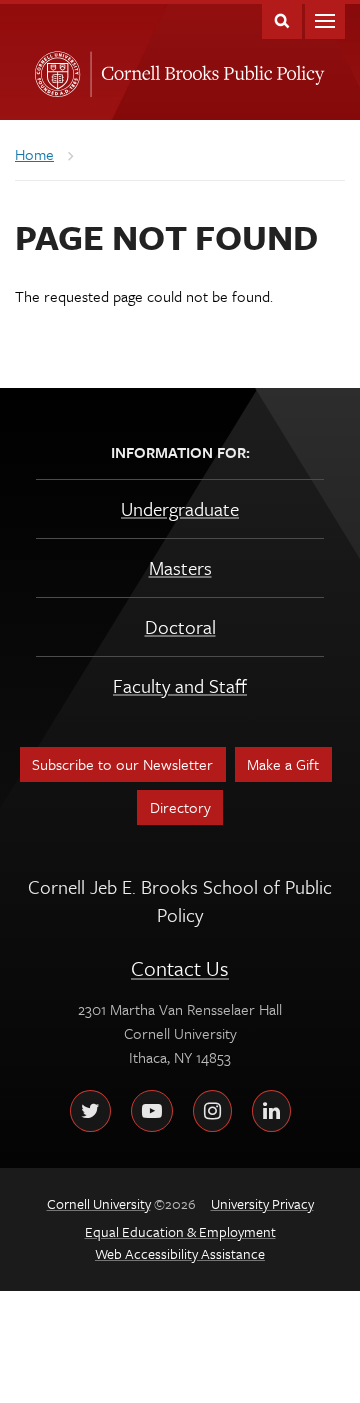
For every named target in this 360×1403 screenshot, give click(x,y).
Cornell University (54, 68)
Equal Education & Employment (180, 1231)
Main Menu (325, 19)
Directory (180, 807)
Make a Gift (283, 764)
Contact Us (180, 968)
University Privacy (262, 1203)
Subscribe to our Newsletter (122, 764)
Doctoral (180, 626)
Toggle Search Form (282, 19)
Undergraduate (180, 508)
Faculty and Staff (180, 685)
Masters (180, 567)
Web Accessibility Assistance (180, 1253)
